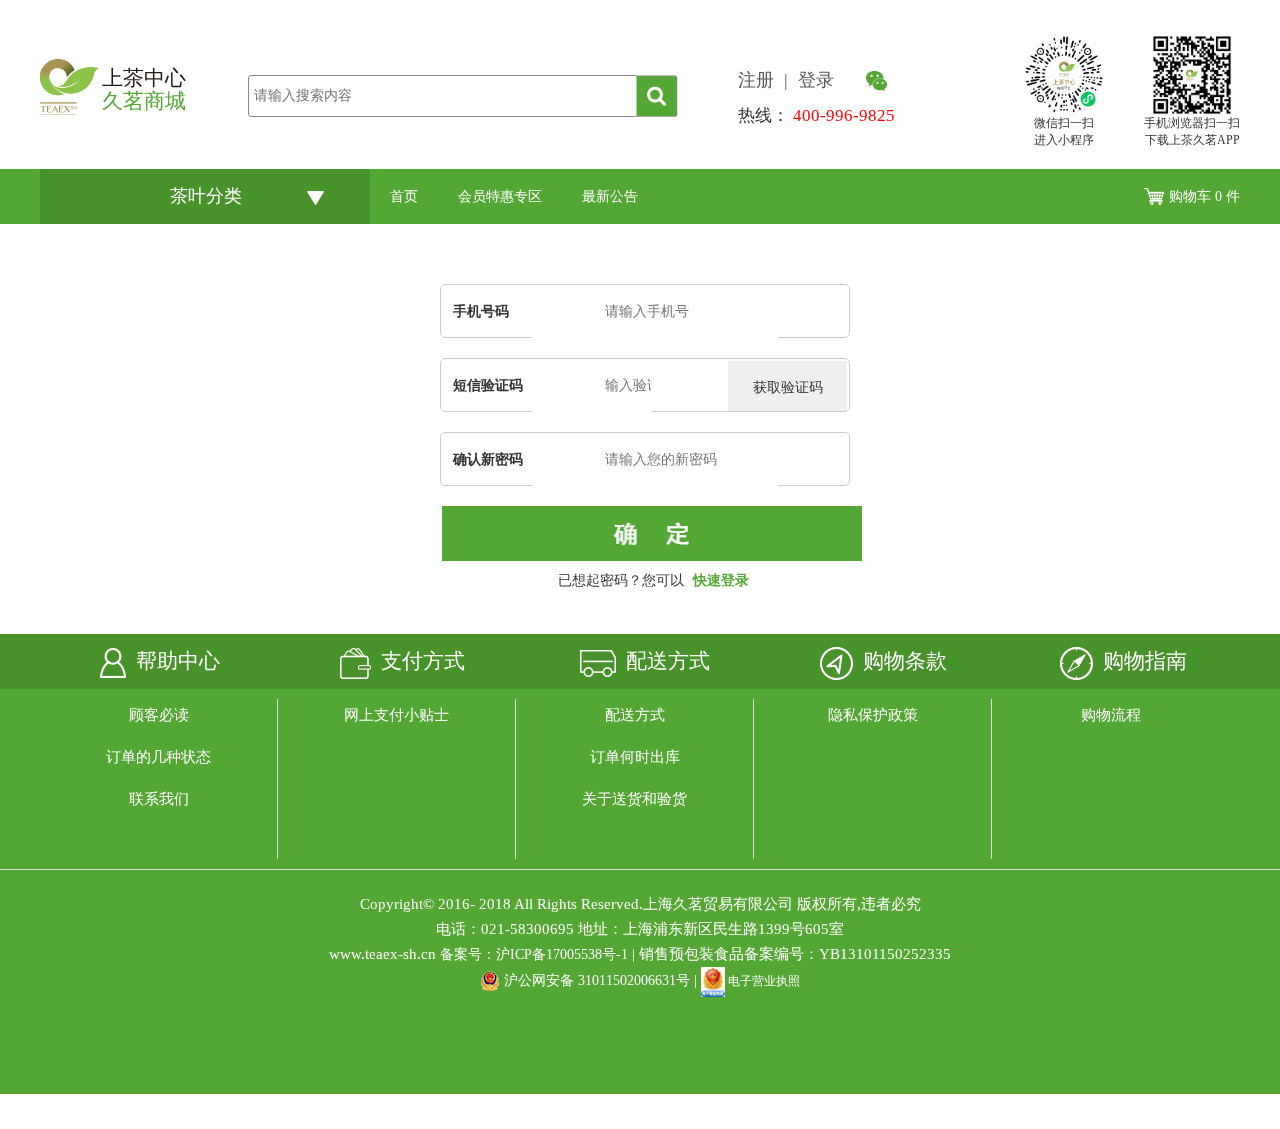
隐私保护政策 (873, 715)
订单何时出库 (635, 757)
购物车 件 (1204, 196)
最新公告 (610, 196)
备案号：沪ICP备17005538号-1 (534, 954)
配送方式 (635, 715)
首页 (404, 196)
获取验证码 (788, 387)
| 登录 (811, 80)
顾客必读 (159, 715)
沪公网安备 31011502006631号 (597, 980)
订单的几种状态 (158, 757)
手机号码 (481, 311)
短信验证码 (488, 385)
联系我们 (159, 799)
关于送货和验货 (634, 799)
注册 (761, 80)
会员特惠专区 (500, 196)
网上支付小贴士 (396, 715)
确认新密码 (488, 459)
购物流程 (1111, 715)
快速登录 (721, 580)
